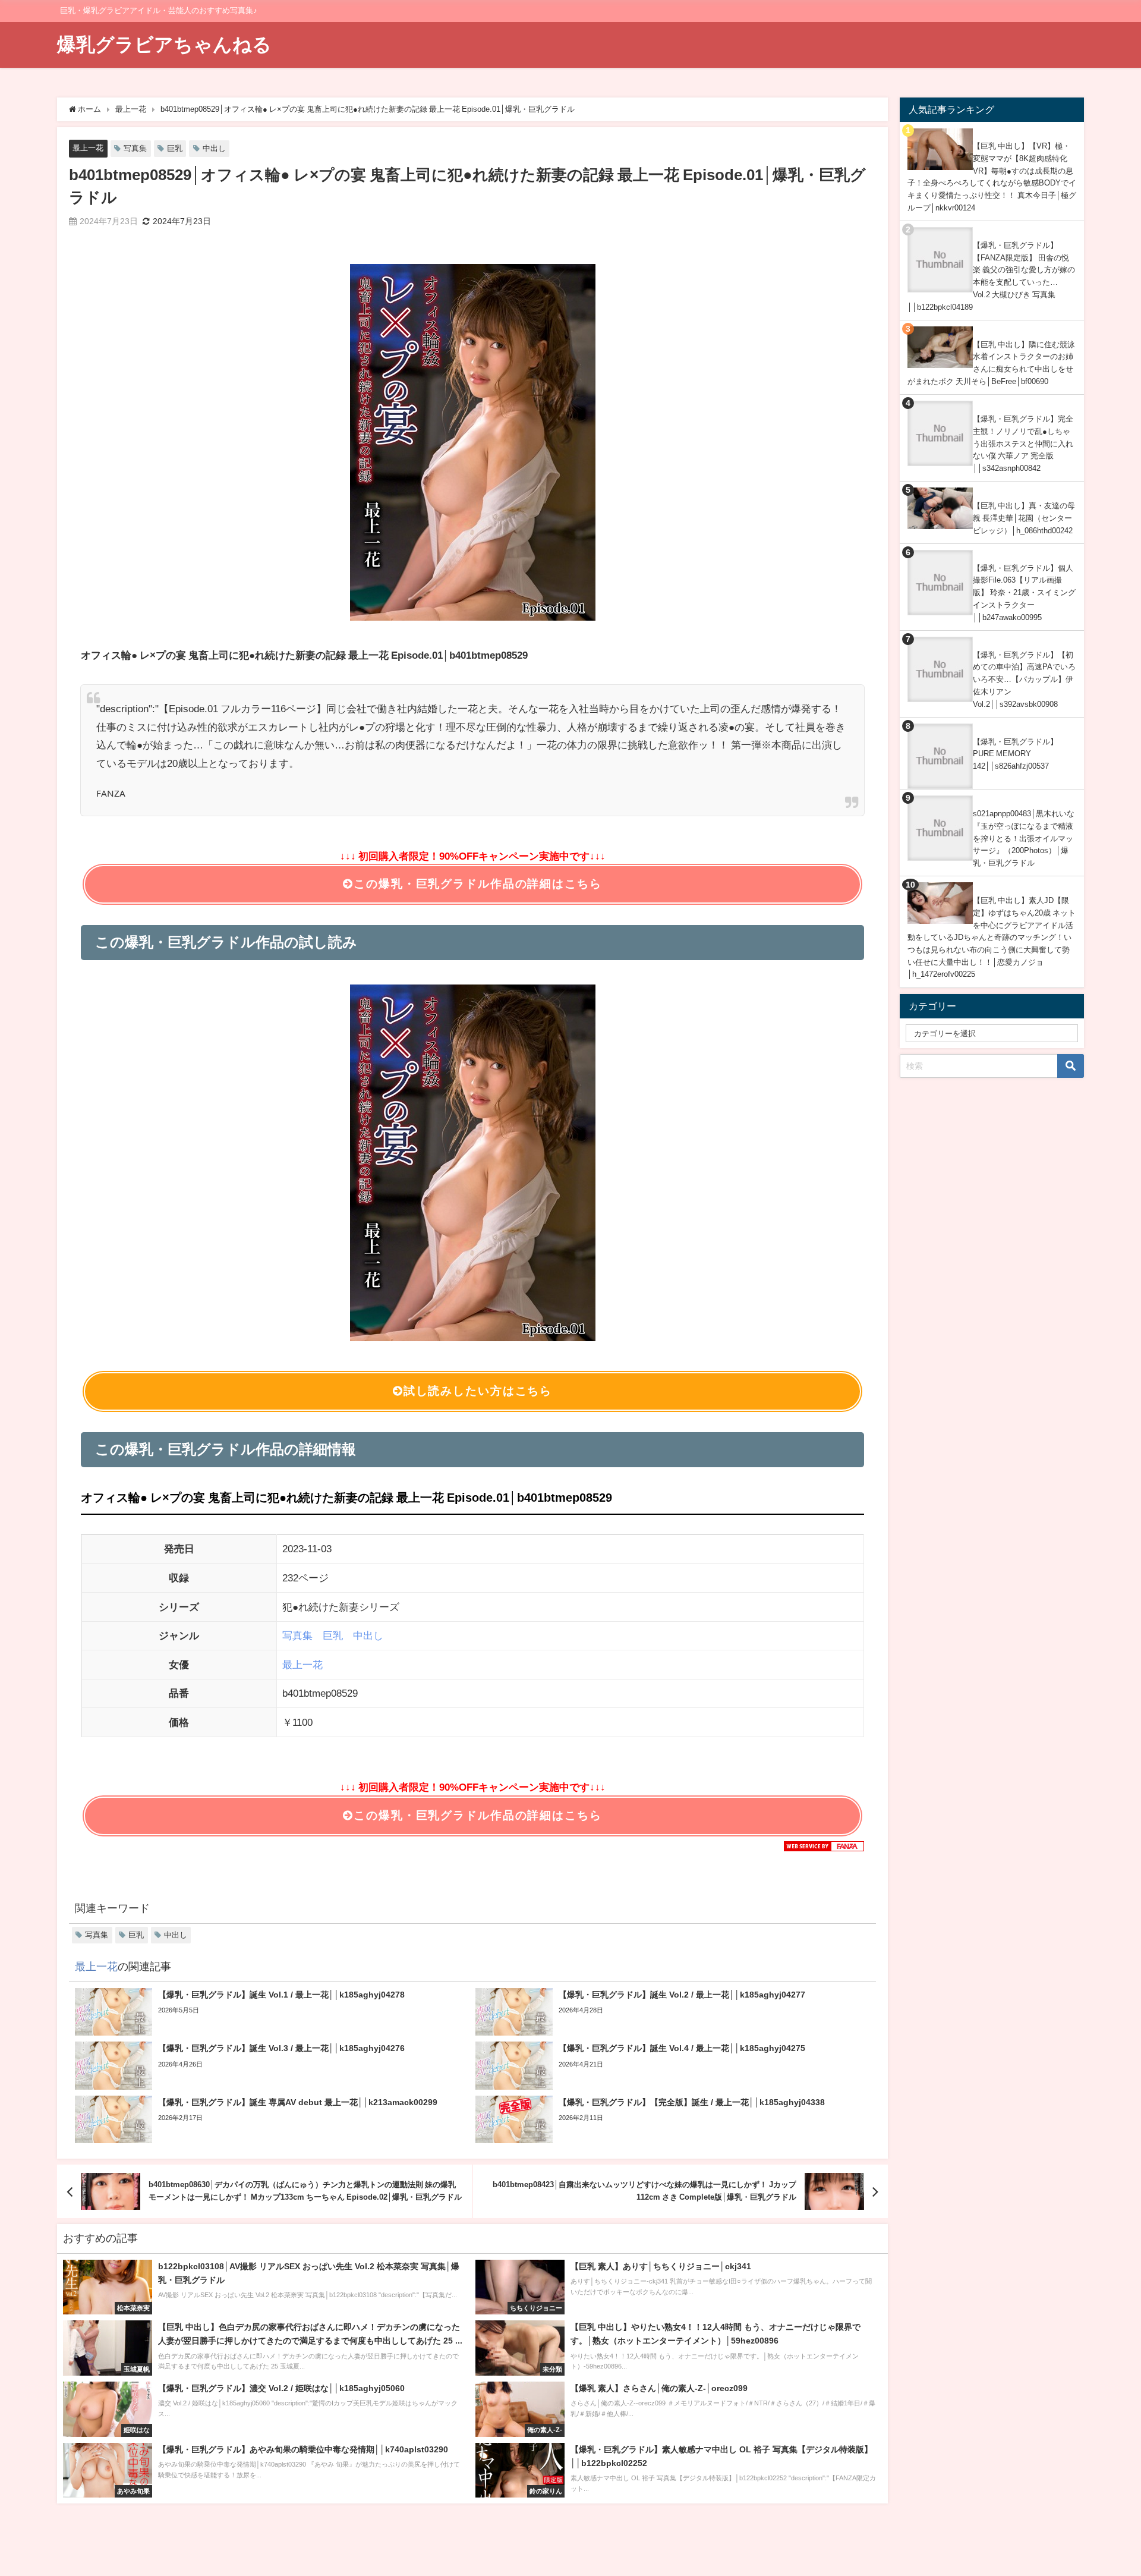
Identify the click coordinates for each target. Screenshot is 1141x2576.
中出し (214, 148)
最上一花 (88, 148)
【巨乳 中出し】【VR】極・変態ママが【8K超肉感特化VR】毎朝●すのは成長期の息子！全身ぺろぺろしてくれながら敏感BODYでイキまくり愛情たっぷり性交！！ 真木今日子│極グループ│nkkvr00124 (992, 177)
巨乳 (175, 148)
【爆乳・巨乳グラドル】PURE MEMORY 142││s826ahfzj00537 (1015, 754)
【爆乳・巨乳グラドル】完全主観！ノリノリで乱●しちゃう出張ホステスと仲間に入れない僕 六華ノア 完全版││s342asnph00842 (1023, 444)
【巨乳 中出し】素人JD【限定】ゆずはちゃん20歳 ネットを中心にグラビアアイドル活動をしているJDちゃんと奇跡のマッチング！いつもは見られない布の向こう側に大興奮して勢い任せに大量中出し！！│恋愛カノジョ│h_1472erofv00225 (992, 937)
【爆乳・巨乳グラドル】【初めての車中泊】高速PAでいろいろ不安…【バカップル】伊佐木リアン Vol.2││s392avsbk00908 (1024, 680)
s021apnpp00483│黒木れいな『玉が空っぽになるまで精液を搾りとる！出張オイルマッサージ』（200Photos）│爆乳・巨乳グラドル (1024, 838)
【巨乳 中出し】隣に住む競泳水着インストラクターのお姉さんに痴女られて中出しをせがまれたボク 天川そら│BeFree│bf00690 (991, 363)
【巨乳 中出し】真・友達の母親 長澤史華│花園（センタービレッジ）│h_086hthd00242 (1024, 518)
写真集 (135, 148)
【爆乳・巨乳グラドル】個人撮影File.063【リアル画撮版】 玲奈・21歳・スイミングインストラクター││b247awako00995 (1024, 593)
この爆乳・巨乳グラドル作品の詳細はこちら (477, 884)
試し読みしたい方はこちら (478, 1391)
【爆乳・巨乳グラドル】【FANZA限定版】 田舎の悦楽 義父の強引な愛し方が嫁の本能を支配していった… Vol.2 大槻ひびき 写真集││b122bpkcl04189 (991, 276)
